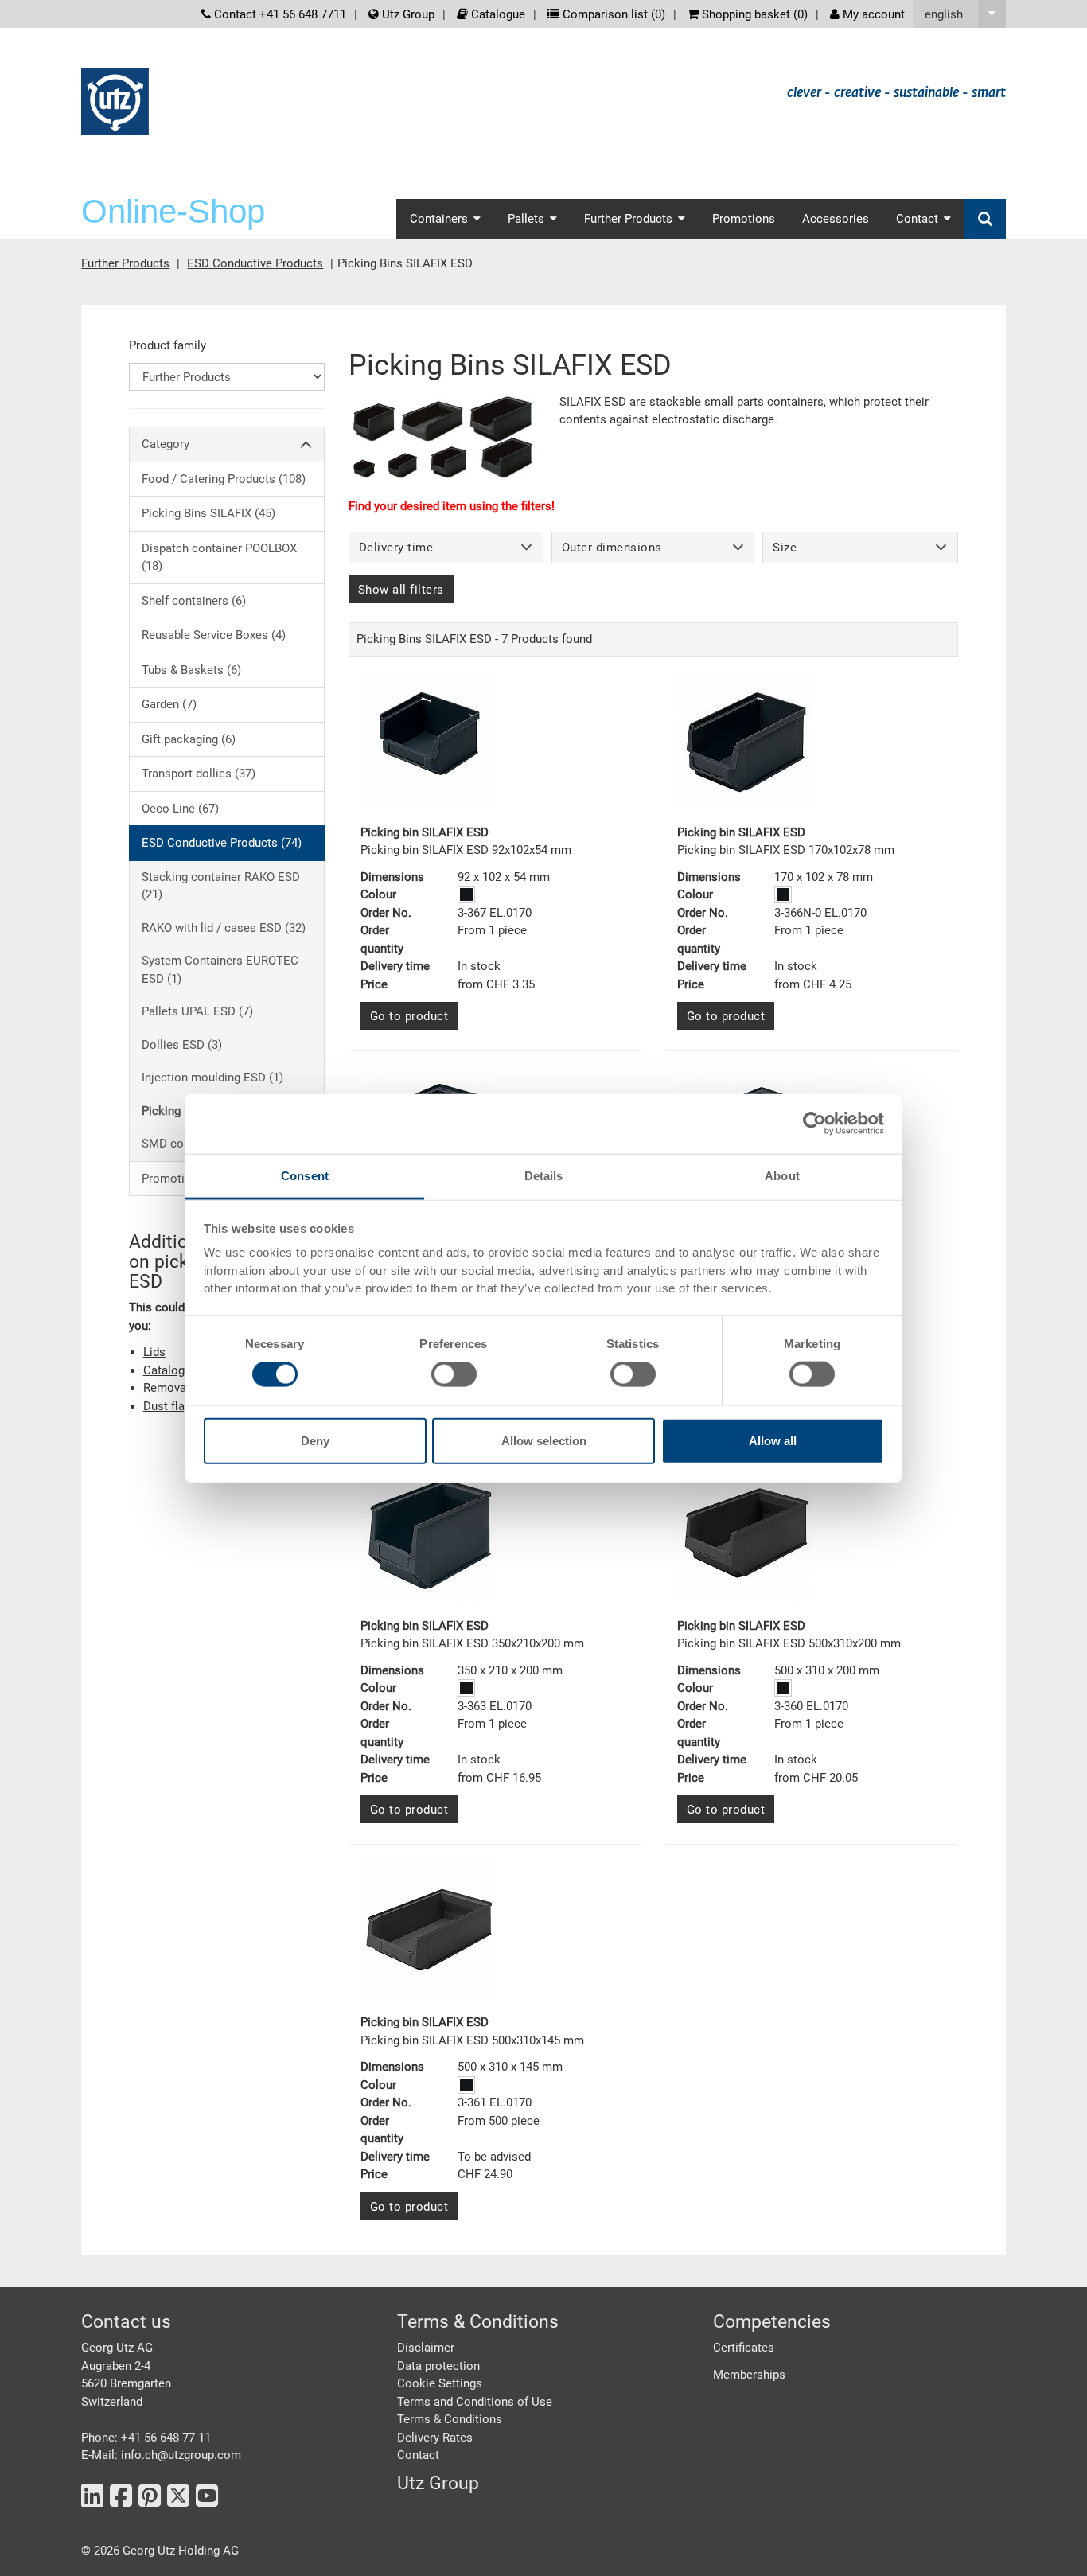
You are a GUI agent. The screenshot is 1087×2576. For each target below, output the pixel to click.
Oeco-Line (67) (180, 809)
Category (166, 444)
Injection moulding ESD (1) (212, 1078)
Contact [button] (917, 219)
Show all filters (401, 590)
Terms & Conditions (450, 2419)
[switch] (454, 1374)
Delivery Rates (435, 2438)
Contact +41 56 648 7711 (279, 14)
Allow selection (544, 1440)
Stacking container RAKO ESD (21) (221, 886)
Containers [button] (439, 219)
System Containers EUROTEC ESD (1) (220, 970)
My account (872, 14)
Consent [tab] (305, 1175)
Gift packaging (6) (189, 739)
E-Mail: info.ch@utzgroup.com (161, 2455)
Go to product (409, 1016)
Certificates (744, 2348)
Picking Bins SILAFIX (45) (208, 513)
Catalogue (497, 14)
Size (785, 548)
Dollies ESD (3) (182, 1045)
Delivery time (396, 548)
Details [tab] (544, 1175)
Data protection (438, 2366)
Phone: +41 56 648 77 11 (146, 2438)
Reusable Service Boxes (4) (214, 635)
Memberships (749, 2375)
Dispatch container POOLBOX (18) (219, 557)
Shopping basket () (753, 14)
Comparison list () (612, 14)
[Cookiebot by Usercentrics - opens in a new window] (814, 1124)
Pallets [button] (526, 219)
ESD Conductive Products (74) (222, 843)
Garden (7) (169, 704)
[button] (959, 14)
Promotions (744, 219)
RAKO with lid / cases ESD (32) (224, 928)
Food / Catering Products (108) (224, 479)
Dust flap (167, 1406)
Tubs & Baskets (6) (191, 670)
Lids (154, 1352)
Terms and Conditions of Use (475, 2402)
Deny (315, 1440)
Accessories (836, 219)
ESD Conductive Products (255, 263)
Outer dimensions (612, 548)
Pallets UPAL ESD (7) (197, 1011)
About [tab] (782, 1175)
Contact (418, 2455)
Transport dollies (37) (199, 774)
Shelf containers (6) (194, 601)
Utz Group (407, 14)
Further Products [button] (628, 219)
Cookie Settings (440, 2383)
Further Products (125, 263)
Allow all (773, 1440)
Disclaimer (426, 2348)
